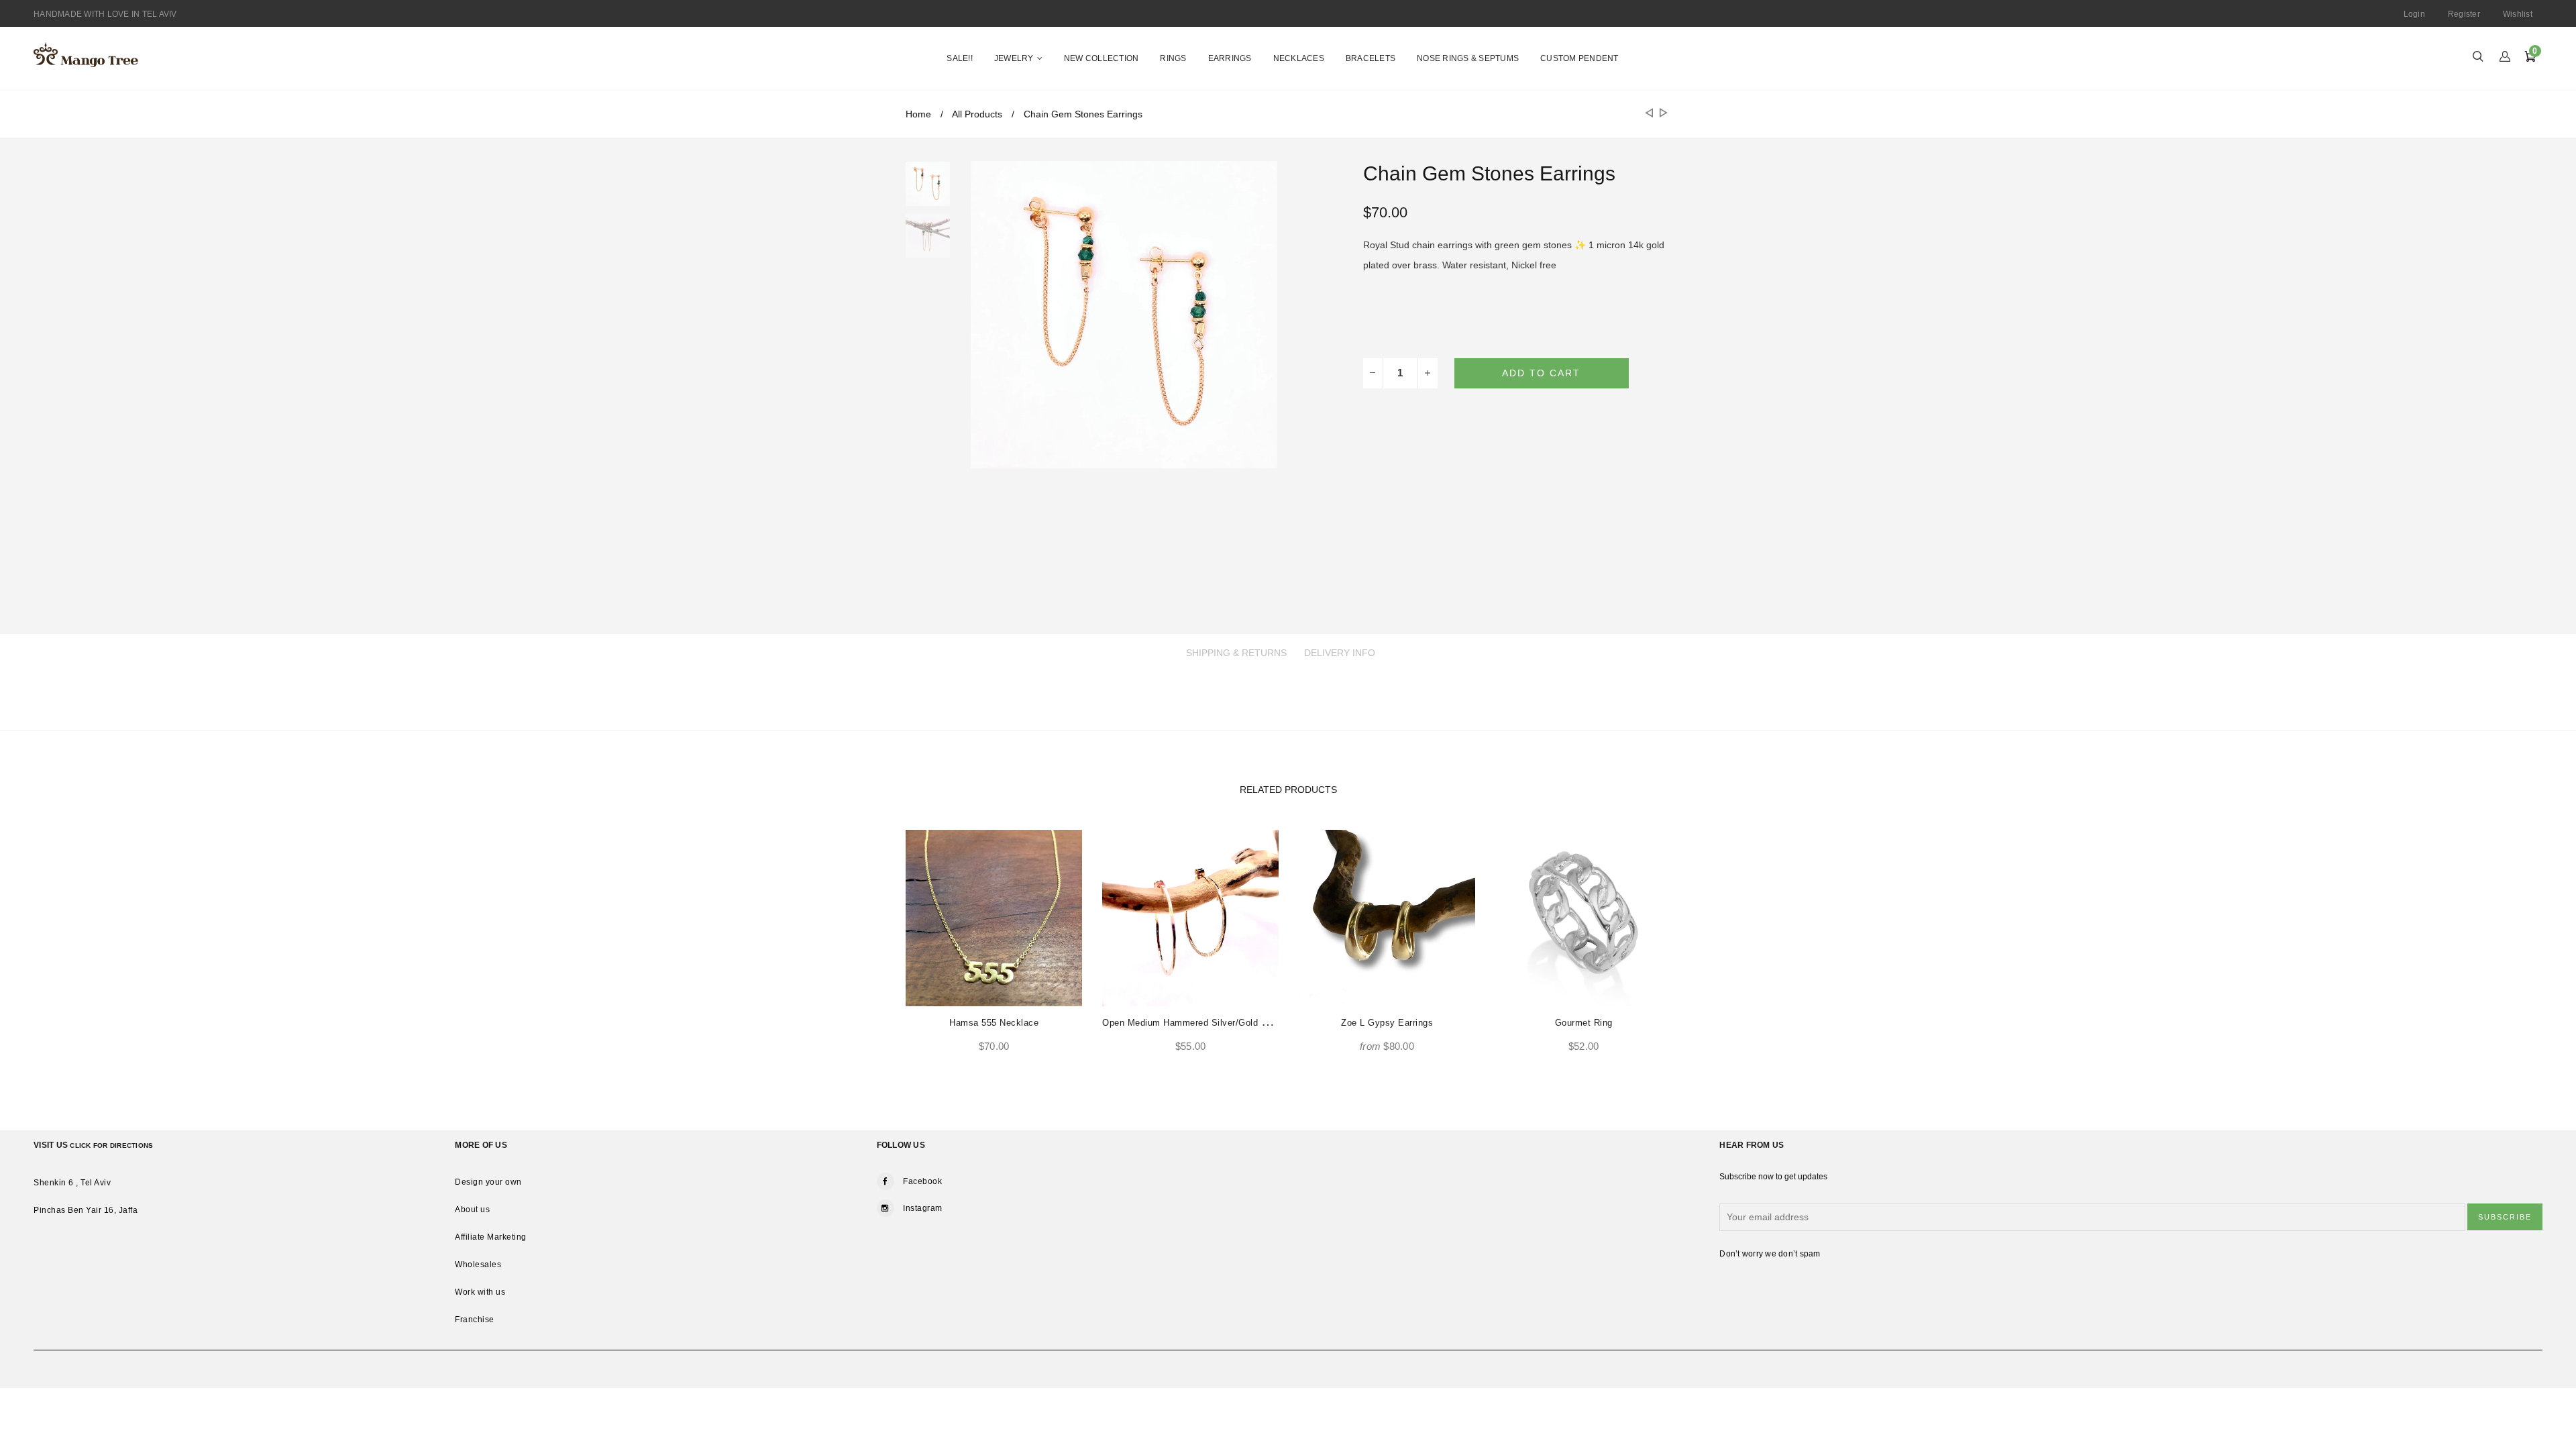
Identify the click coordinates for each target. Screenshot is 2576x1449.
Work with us (480, 1292)
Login (2414, 14)
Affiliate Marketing (491, 1237)
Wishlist (2518, 14)
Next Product (1661, 114)
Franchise (475, 1320)
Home (918, 114)
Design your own (488, 1182)
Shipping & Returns (1236, 653)
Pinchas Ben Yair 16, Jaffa (86, 1210)
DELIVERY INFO (1340, 653)
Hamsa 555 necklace (994, 1023)
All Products (977, 114)
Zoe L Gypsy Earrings (1387, 1023)
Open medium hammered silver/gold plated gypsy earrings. (1231, 1023)
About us (472, 1210)
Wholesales (478, 1265)
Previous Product (1648, 114)
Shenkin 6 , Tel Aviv (72, 1183)
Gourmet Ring (1584, 1023)
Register (2464, 14)
